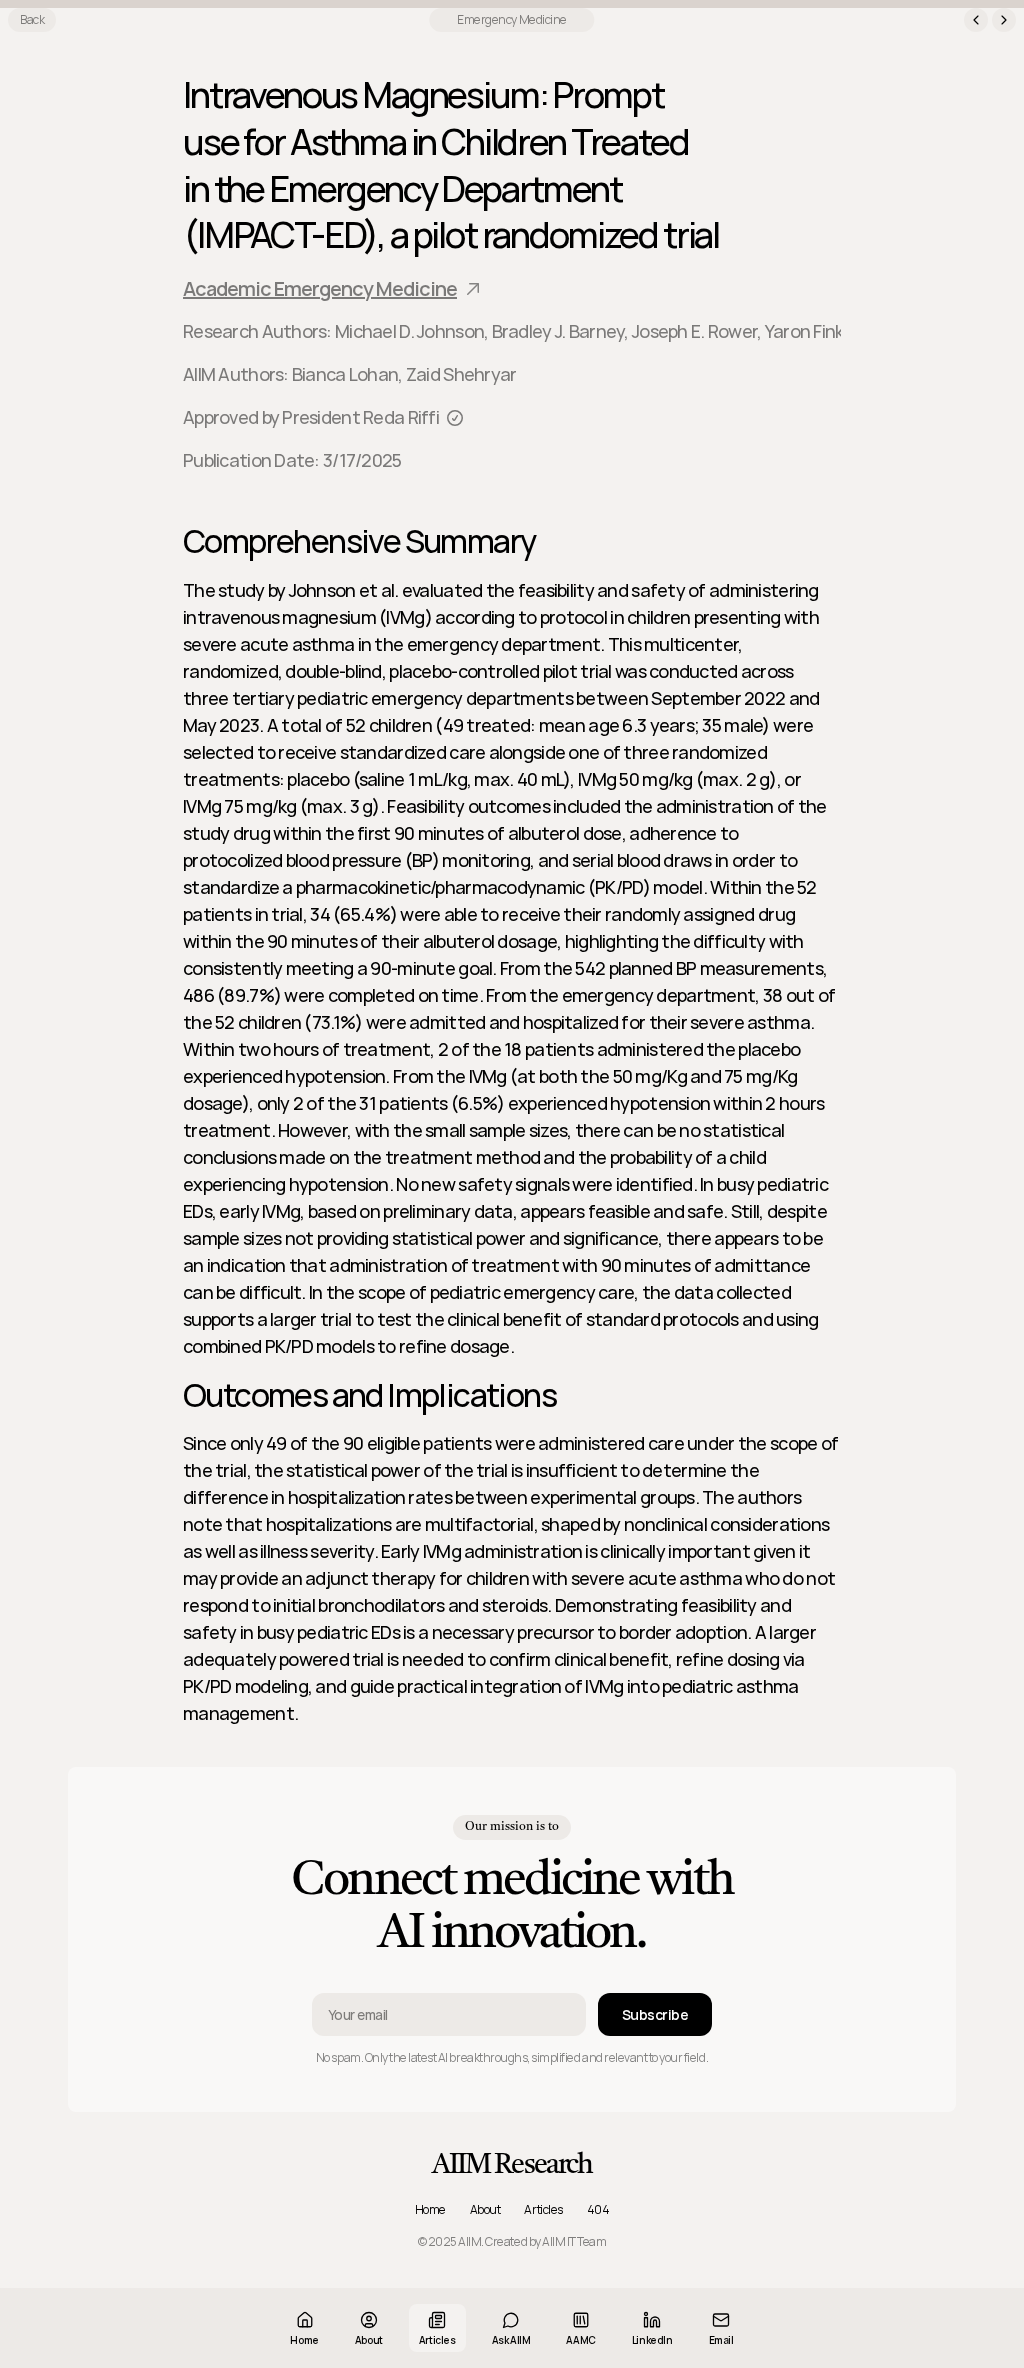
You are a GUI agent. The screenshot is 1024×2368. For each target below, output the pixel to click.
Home (430, 2210)
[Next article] (1004, 20)
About (485, 2210)
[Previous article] (976, 20)
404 (598, 2210)
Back (32, 19)
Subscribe (655, 2014)
